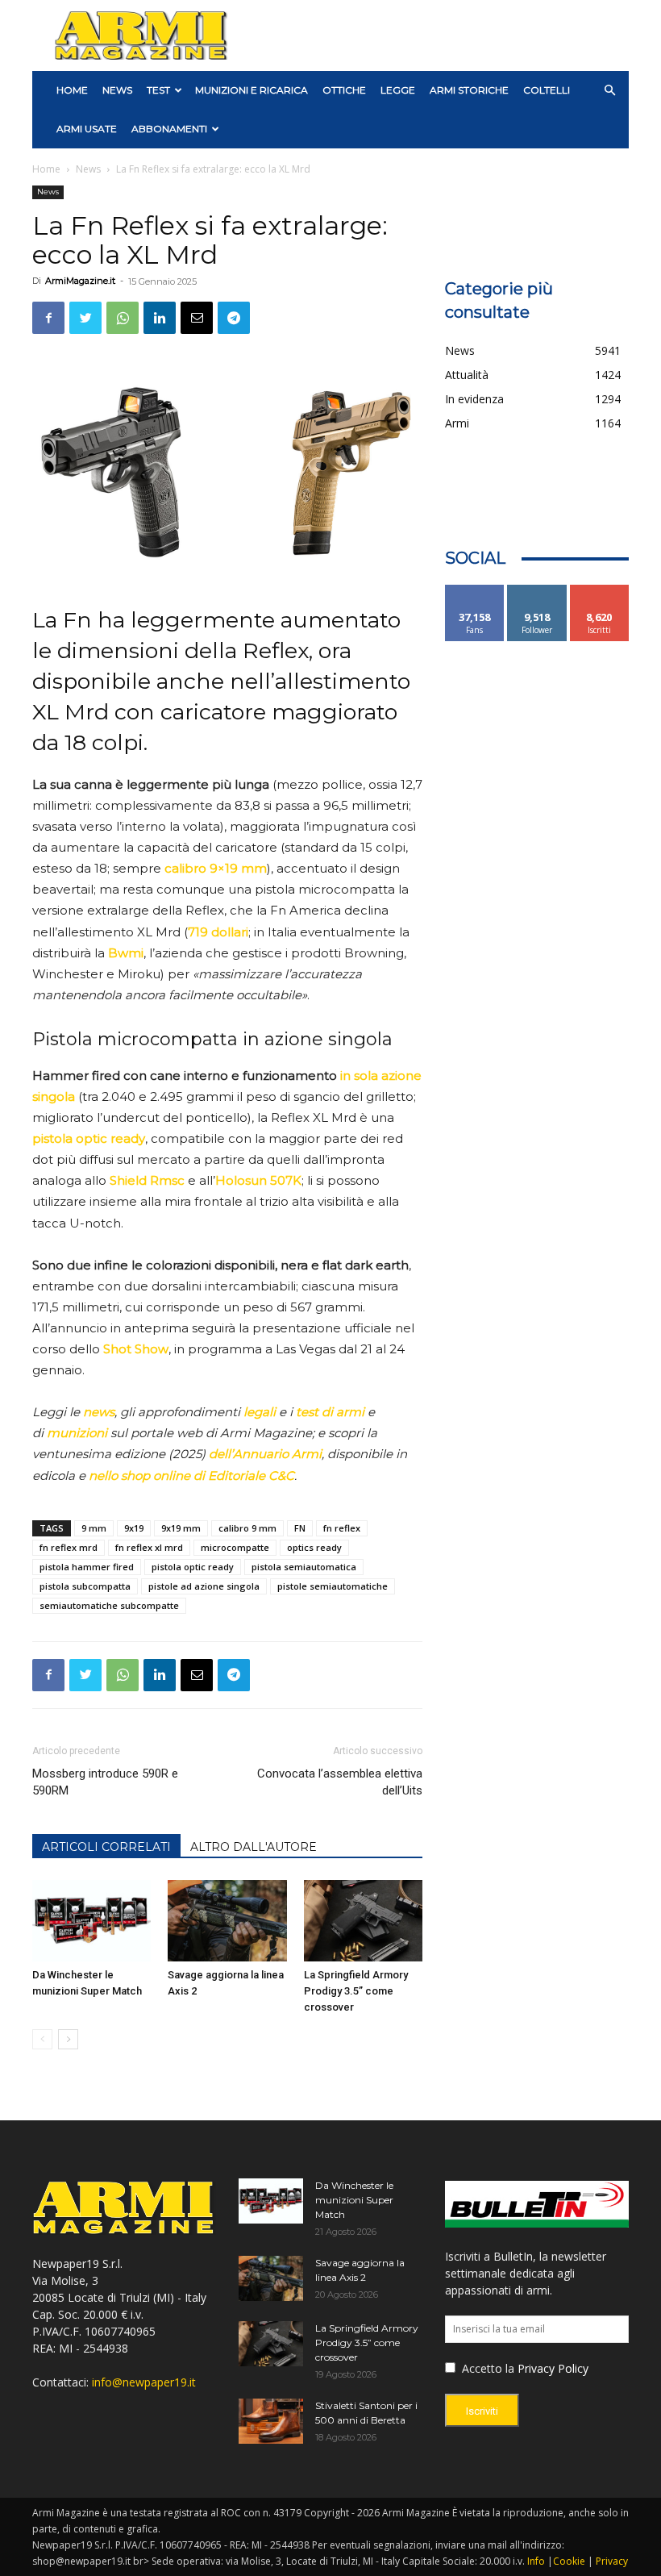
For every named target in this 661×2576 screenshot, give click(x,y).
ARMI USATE (87, 129)
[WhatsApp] (123, 318)
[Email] (197, 318)
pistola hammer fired (87, 1567)
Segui (537, 591)
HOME (72, 90)
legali (260, 1412)
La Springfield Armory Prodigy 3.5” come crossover (356, 1991)
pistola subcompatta (85, 1586)
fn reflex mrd (69, 1547)
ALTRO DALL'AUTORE (254, 1847)
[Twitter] (85, 318)
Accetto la (486, 2368)
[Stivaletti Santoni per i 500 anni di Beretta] (271, 2421)
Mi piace (475, 591)
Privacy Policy (553, 2368)
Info (536, 2561)
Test (158, 90)
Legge (398, 90)
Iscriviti (599, 591)
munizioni (77, 1433)
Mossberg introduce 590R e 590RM (105, 1782)
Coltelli (547, 90)
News (117, 90)
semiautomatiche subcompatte (109, 1605)
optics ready (314, 1547)
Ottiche (344, 90)
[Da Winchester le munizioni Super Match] (91, 1921)
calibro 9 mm (247, 1528)
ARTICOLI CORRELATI (106, 1847)
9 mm (94, 1528)
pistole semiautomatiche (333, 1586)
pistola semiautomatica (304, 1567)
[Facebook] (48, 318)
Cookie (569, 2561)
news (99, 1412)
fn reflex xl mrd (149, 1547)
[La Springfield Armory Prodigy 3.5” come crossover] (363, 1921)
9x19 (134, 1528)
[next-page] (68, 2039)
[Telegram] (234, 318)
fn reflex (342, 1528)
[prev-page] (42, 2039)
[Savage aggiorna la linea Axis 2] (227, 1921)
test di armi (330, 1412)
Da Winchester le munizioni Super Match (354, 2200)
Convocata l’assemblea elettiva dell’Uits (340, 1782)
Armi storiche (469, 90)
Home (46, 169)
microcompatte (235, 1547)
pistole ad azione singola (204, 1586)
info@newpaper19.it (144, 2382)
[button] (609, 91)
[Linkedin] (160, 318)
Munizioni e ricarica (252, 90)
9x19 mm (181, 1528)
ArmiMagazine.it (80, 281)
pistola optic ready (193, 1567)
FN (300, 1528)
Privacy (612, 2561)
